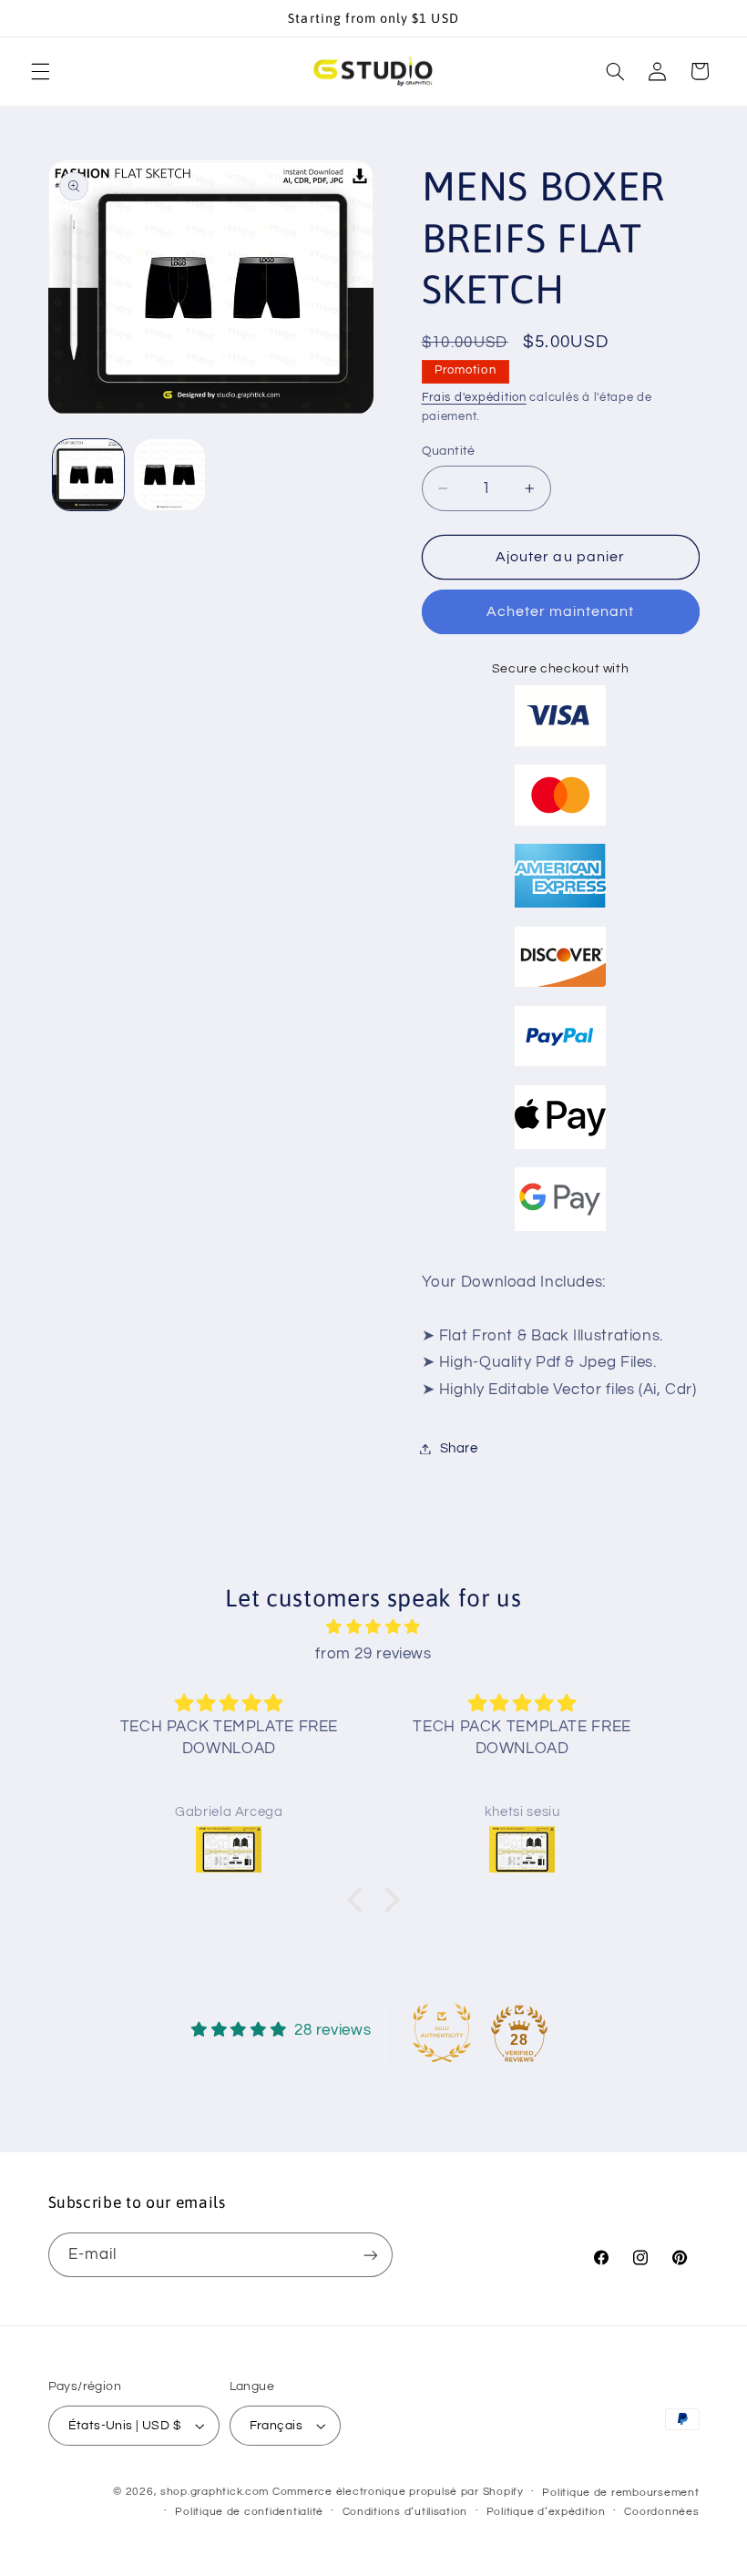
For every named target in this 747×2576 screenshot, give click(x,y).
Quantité (449, 451)
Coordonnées (661, 2512)
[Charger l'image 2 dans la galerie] (169, 475)
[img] (373, 1628)
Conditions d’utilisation (405, 2512)
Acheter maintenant (561, 611)
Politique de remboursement (620, 2493)
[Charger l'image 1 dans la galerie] (88, 475)
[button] (40, 71)
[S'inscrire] (370, 2255)
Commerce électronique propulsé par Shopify (398, 2492)
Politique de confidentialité (249, 2512)
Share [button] (459, 1448)
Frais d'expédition (474, 398)
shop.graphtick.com (215, 2492)
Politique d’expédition (546, 2512)
